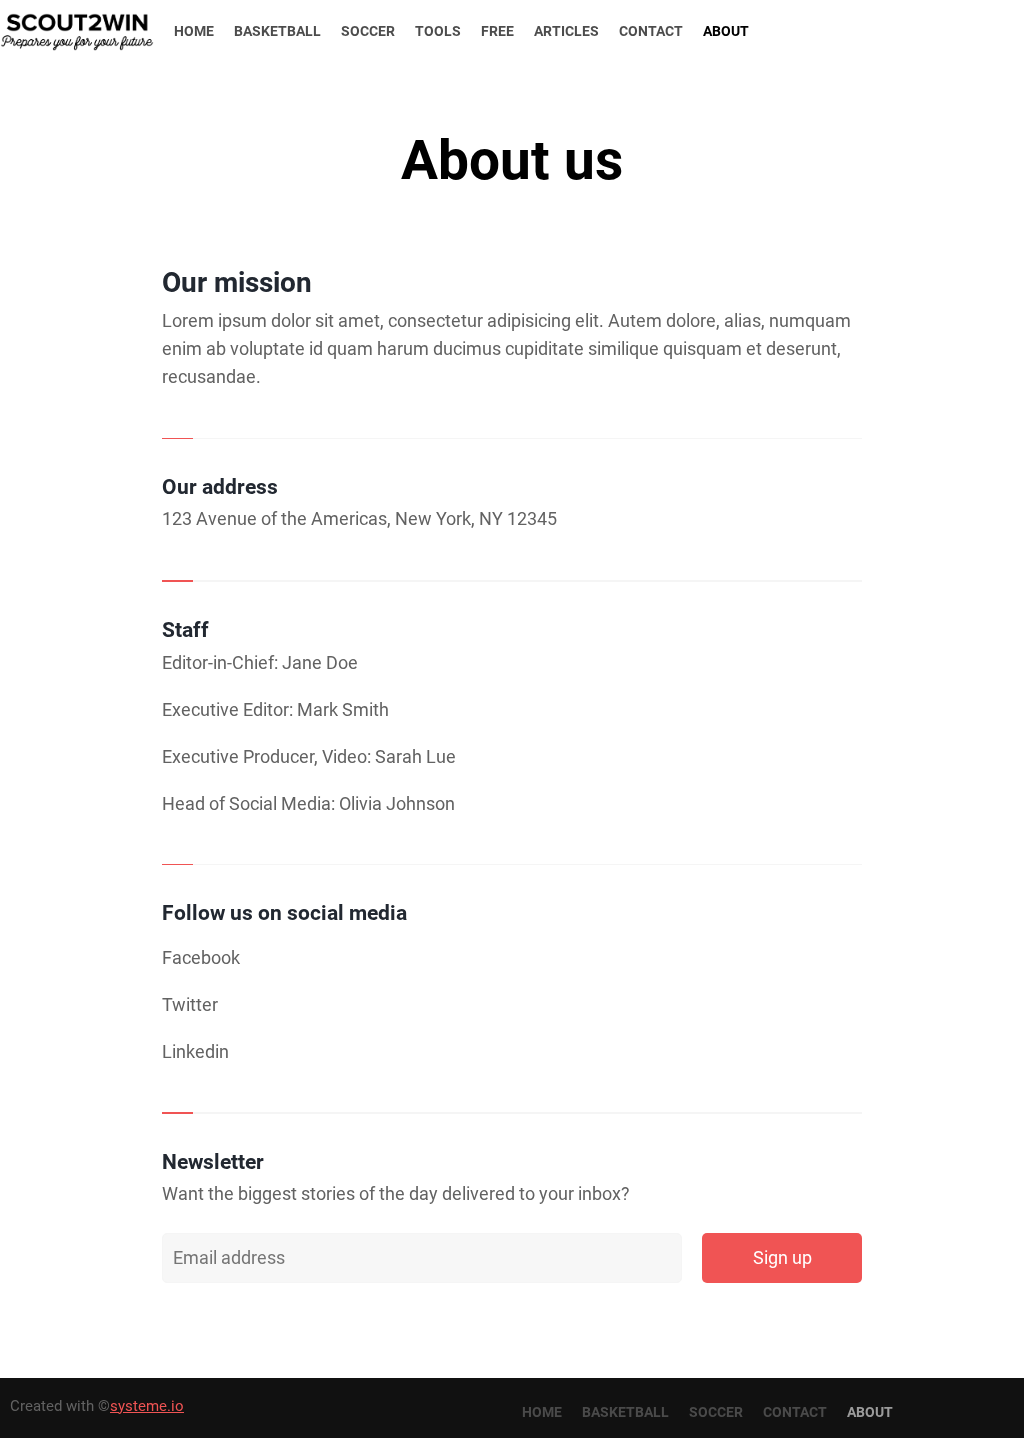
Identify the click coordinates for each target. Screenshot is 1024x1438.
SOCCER (368, 31)
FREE (497, 31)
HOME (194, 31)
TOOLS (438, 31)
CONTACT (651, 31)
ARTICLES (566, 31)
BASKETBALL (277, 31)
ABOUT (726, 31)
